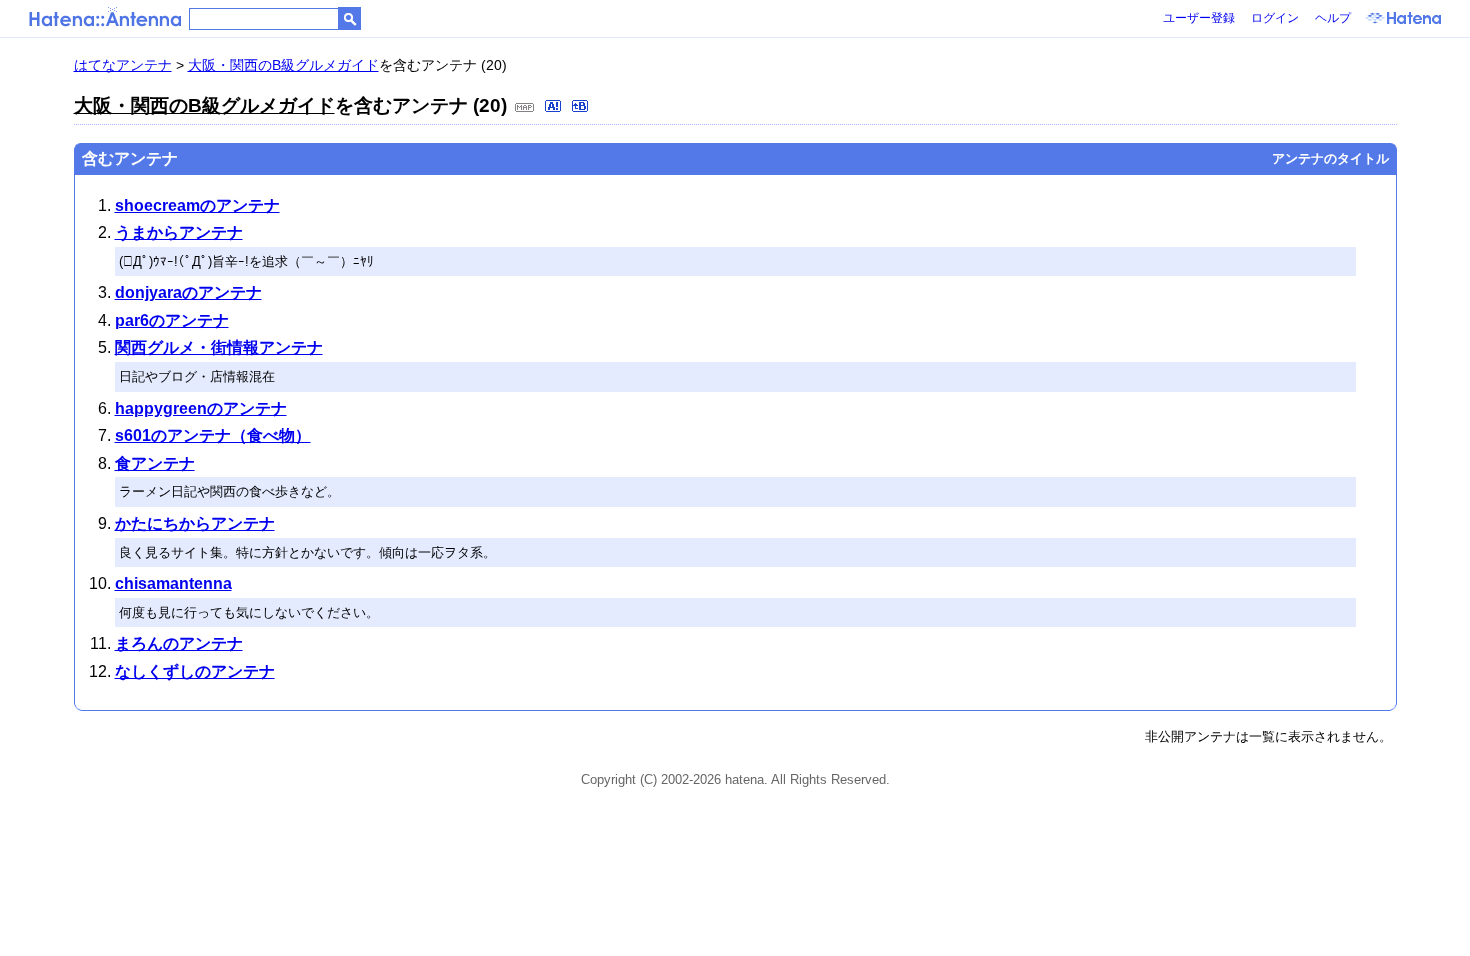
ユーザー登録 (1199, 18)
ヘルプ (1333, 18)
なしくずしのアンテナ (195, 671)
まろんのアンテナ (179, 643)
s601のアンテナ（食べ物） (213, 435)
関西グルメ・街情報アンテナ (219, 347)
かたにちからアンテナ (195, 523)
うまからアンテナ (179, 232)
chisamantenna (173, 583)
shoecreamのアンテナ (197, 205)
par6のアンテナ (172, 320)
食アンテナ (155, 463)
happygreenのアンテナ (201, 408)
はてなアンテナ (123, 65)
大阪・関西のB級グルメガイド (283, 65)
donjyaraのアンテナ (188, 292)
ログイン (1275, 18)
